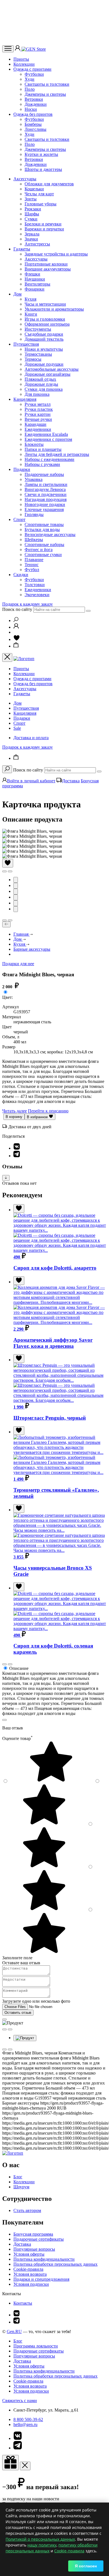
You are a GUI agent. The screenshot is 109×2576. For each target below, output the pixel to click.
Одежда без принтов (33, 114)
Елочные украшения (44, 509)
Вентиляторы (37, 284)
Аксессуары (25, 179)
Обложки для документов (49, 184)
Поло (30, 89)
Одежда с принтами (32, 69)
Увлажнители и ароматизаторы (54, 309)
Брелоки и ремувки (43, 224)
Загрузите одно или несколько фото (36, 2001)
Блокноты (34, 444)
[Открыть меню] (8, 49)
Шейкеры (34, 539)
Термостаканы (38, 354)
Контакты (23, 2303)
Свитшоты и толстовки (47, 84)
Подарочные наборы (44, 474)
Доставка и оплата (31, 738)
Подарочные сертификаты (39, 2239)
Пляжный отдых (40, 379)
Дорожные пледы (41, 384)
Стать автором (27, 2210)
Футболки (34, 74)
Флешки (32, 274)
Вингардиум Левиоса (45, 489)
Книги (31, 314)
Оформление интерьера (47, 324)
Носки (31, 109)
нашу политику (42, 2545)
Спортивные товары (44, 524)
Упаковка (34, 479)
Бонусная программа (33, 2234)
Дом (17, 294)
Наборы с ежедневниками (49, 459)
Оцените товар (17, 1738)
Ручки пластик (39, 409)
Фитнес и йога (39, 550)
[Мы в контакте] (16, 2315)
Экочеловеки (37, 595)
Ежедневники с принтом (48, 439)
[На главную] (13, 2153)
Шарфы (32, 214)
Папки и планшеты (43, 449)
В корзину (14, 1117)
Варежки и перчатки (44, 229)
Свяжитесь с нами (20, 2401)
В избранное (38, 1117)
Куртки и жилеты (41, 154)
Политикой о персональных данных (40, 2539)
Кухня (30, 299)
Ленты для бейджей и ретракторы (57, 454)
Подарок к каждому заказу (28, 604)
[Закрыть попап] (4, 1720)
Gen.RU (14, 2332)
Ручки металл (38, 404)
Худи (29, 79)
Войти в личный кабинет (31, 781)
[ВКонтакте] (17, 1148)
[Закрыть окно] (10, 2463)
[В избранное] (8, 863)
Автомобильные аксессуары (52, 369)
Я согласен (86, 2566)
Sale (17, 728)
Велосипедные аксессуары (50, 534)
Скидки (21, 575)
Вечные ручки (38, 419)
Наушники (35, 279)
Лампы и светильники (46, 484)
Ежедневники (38, 429)
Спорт (19, 519)
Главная (22, 934)
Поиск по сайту (17, 609)
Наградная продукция (46, 499)
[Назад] (6, 924)
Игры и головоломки (45, 319)
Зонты (31, 199)
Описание (19, 1668)
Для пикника (37, 394)
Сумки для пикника (44, 389)
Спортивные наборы (44, 545)
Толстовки (35, 585)
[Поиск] (16, 620)
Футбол (32, 570)
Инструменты (38, 329)
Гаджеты (22, 249)
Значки (31, 239)
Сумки (31, 219)
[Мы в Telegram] (16, 2322)
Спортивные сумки (43, 555)
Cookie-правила (28, 2269)
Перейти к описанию (48, 1111)
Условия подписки (31, 2284)
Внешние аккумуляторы (48, 269)
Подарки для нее (18, 964)
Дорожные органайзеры (48, 374)
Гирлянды (34, 514)
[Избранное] (17, 639)
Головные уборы (41, 204)
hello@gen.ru (25, 2424)
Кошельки (34, 189)
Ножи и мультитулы (44, 349)
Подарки (22, 469)
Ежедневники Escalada (46, 434)
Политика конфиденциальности (44, 2259)
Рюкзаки (33, 209)
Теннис (32, 565)
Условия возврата (30, 2274)
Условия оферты (29, 2254)
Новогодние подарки (45, 504)
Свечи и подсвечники (46, 494)
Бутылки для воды (42, 529)
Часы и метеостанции (45, 304)
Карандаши (35, 424)
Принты (21, 59)
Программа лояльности (36, 2346)
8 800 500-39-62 (28, 2419)
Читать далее (15, 1111)
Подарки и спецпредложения (41, 2279)
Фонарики (35, 289)
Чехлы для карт (39, 194)
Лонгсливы (35, 129)
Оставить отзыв (18, 2013)
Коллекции (24, 64)
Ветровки (34, 99)
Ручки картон (38, 414)
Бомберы (33, 124)
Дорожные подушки (44, 364)
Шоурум (21, 2187)
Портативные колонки (46, 264)
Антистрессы (37, 244)
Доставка (71, 781)
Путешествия (26, 344)
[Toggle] (6, 1178)
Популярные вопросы (34, 2249)
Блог (18, 2177)
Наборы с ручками (42, 464)
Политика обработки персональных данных (55, 2264)
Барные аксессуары (32, 949)
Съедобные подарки (44, 334)
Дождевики (36, 104)
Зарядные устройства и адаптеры (56, 254)
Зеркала (32, 234)
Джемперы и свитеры (45, 94)
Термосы (33, 359)
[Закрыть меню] (7, 657)
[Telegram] (17, 1156)
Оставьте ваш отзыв (21, 1963)
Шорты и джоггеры (43, 169)
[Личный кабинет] (18, 49)
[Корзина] (16, 646)
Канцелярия (25, 399)
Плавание (34, 560)
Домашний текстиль (44, 339)
